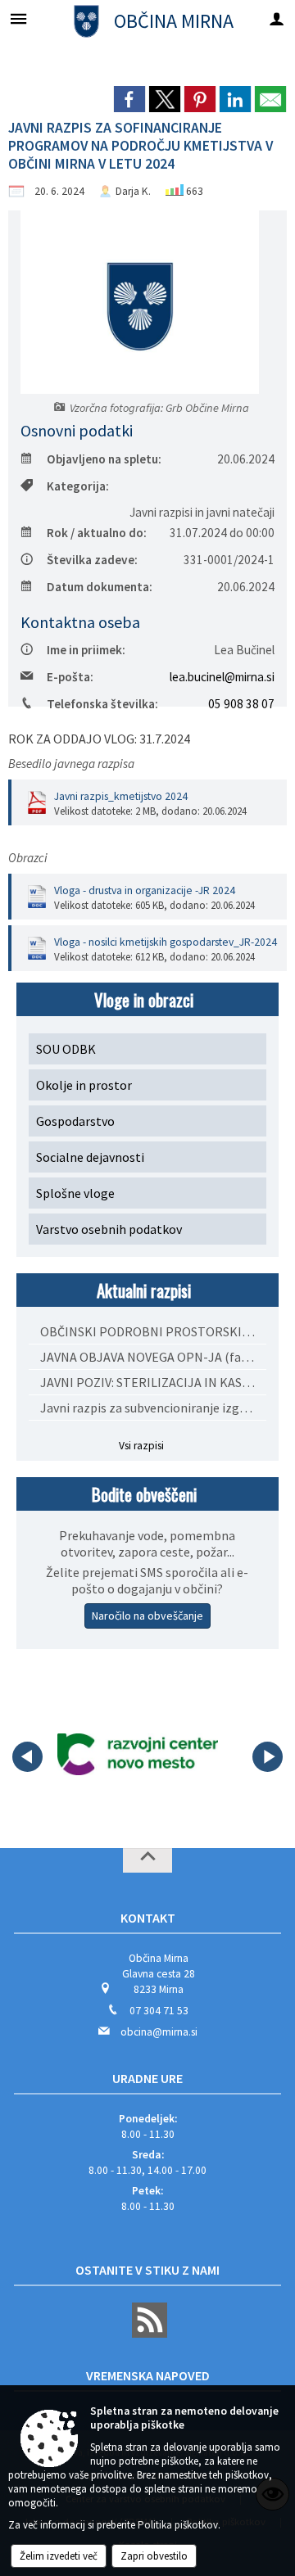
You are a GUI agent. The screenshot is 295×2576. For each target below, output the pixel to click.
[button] (27, 1757)
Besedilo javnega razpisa (71, 764)
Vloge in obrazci (144, 999)
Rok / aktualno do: (97, 533)
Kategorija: (78, 486)
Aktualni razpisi (144, 1290)
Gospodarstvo (75, 1121)
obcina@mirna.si (159, 2032)
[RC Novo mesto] (138, 1754)
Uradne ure (147, 2078)
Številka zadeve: (92, 560)
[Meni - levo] (18, 18)
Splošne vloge (75, 1193)
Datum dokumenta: (100, 587)
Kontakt (148, 1918)
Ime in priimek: (86, 650)
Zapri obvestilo (154, 2556)
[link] (129, 99)
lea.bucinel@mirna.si (222, 677)
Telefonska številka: (102, 704)
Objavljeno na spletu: (104, 459)
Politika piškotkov (178, 2525)
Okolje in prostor (84, 1085)
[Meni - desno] (277, 18)
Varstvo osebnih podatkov (109, 1229)
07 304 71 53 (159, 2011)
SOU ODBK (66, 1049)
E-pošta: (70, 677)
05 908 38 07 (241, 704)
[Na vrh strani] (147, 1860)
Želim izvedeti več (59, 2556)
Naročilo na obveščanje (147, 1616)
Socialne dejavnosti (90, 1157)
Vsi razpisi (141, 1446)
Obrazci (28, 858)
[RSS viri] (147, 2334)
